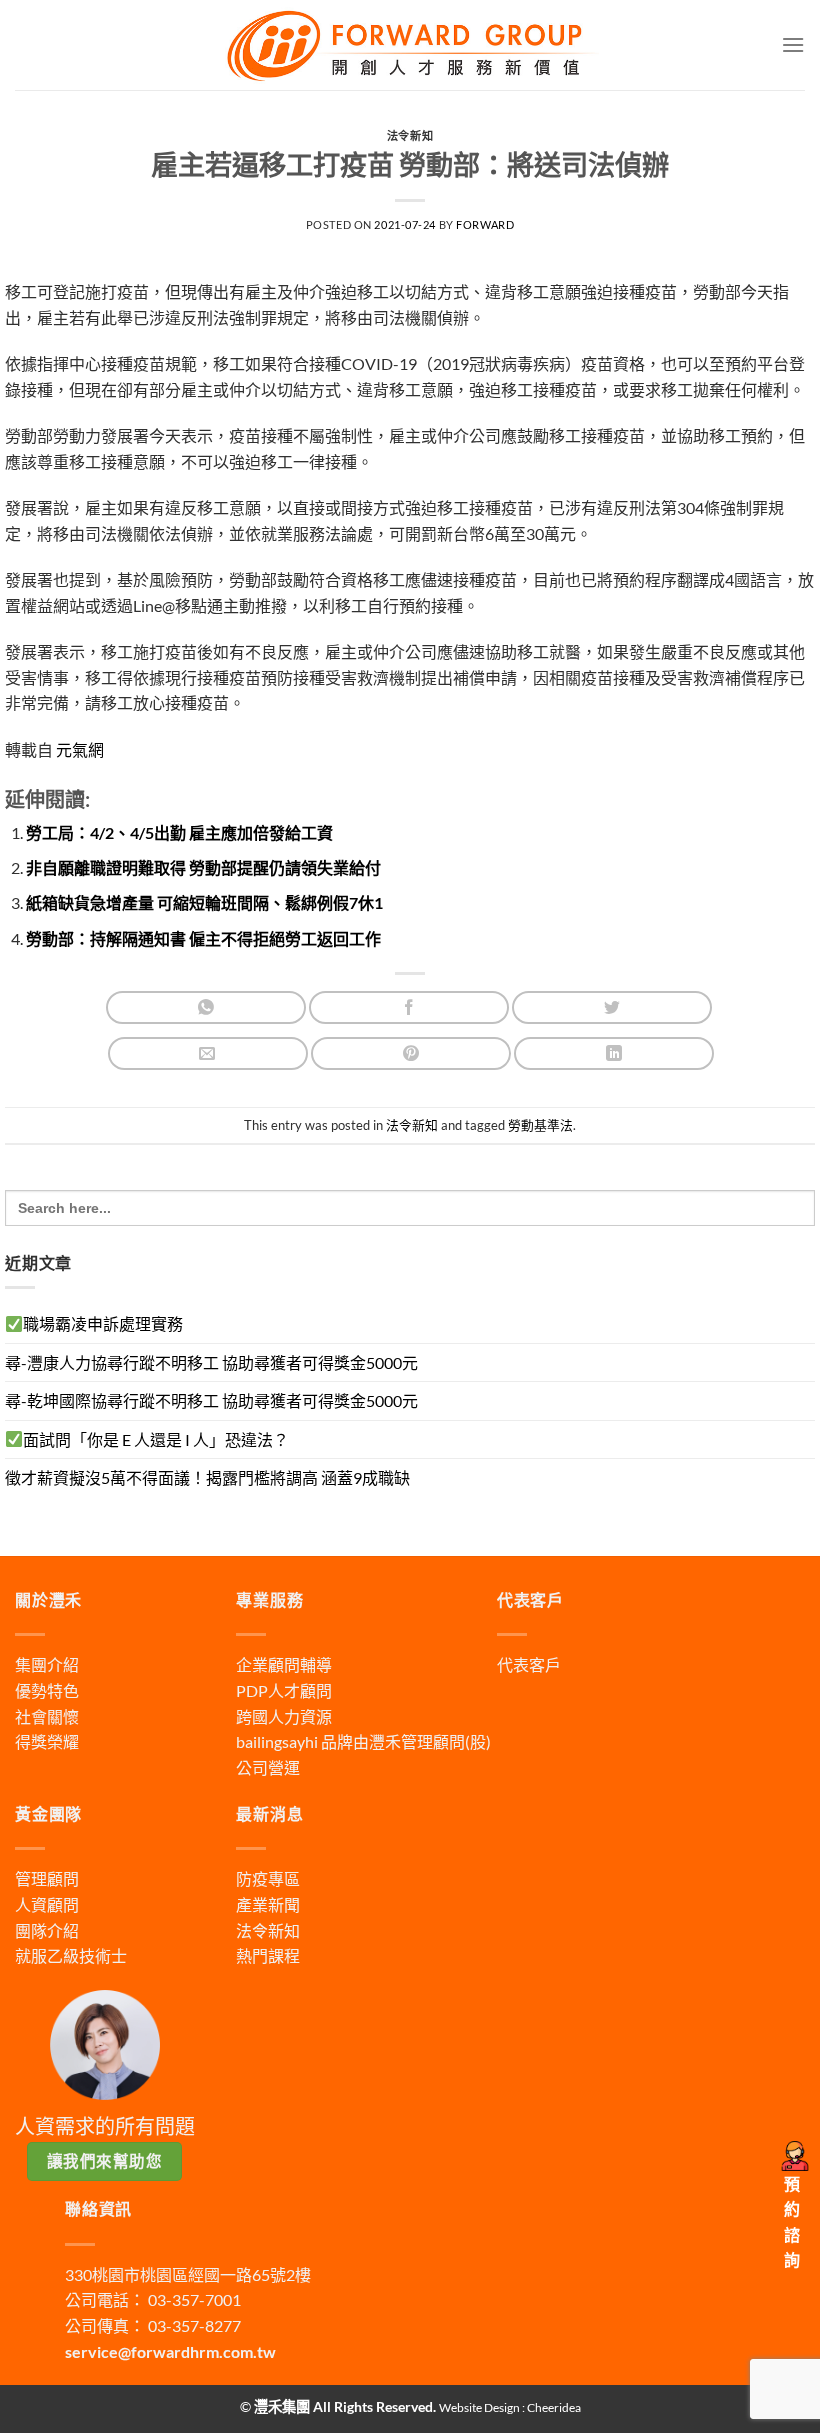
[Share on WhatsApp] (206, 1007)
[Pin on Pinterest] (411, 1053)
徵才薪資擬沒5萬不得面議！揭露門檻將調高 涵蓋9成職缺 (207, 1477)
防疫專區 (268, 1878)
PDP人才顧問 (284, 1690)
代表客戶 (529, 1664)
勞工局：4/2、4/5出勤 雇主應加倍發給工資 (179, 832)
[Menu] (793, 44)
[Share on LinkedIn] (614, 1053)
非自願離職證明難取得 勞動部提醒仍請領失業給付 (203, 867)
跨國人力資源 (284, 1716)
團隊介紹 (47, 1930)
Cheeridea (554, 2407)
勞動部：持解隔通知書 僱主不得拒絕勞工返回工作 (203, 938)
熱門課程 (268, 1955)
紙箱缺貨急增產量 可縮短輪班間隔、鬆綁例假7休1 (204, 902)
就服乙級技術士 (71, 1955)
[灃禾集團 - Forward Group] (410, 44)
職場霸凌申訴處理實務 (103, 1323)
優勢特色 (47, 1690)
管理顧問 (47, 1878)
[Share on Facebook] (409, 1007)
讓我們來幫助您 (104, 2161)
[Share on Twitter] (612, 1007)
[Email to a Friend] (208, 1053)
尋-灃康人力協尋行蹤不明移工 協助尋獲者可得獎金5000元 (211, 1362)
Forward (485, 224)
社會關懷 (47, 1716)
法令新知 (410, 135)
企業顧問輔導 (284, 1664)
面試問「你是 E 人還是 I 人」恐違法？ (156, 1439)
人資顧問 (47, 1904)
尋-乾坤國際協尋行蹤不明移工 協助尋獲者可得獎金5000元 (211, 1400)
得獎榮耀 (47, 1741)
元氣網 (78, 749)
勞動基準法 (540, 1125)
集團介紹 (47, 1664)
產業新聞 (268, 1904)
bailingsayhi (277, 1741)
